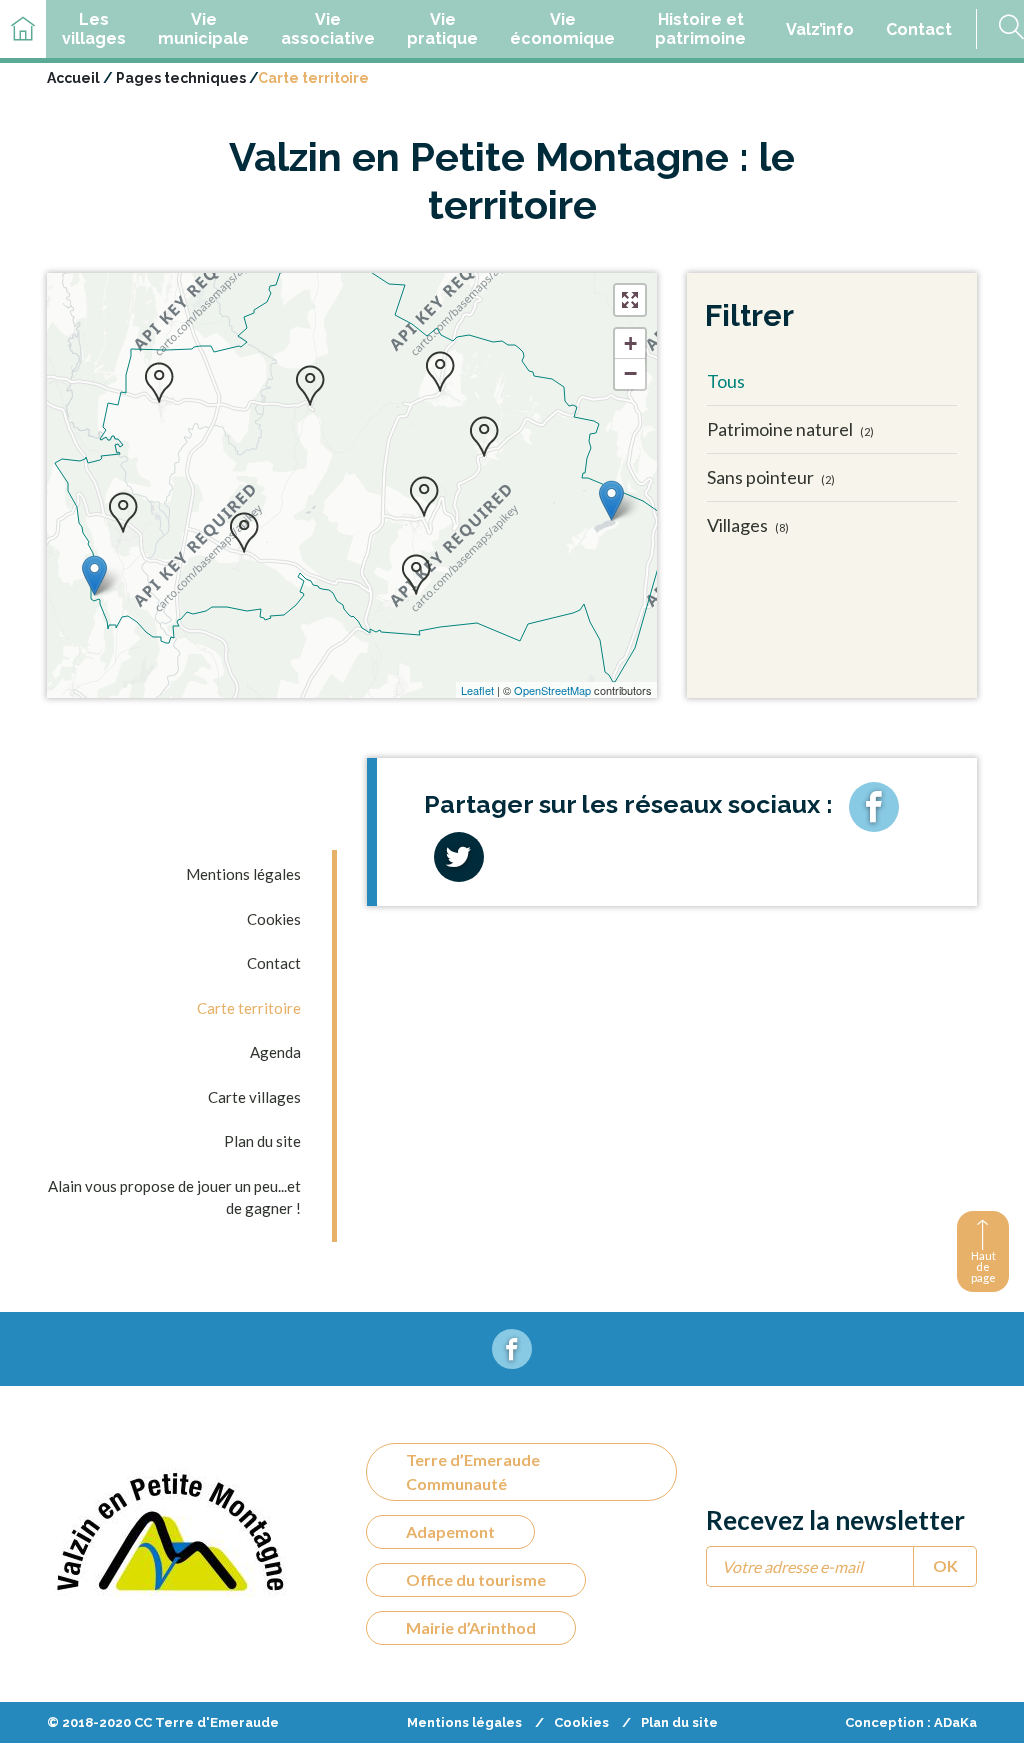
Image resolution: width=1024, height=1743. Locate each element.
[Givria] (244, 532)
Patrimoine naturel (790, 429)
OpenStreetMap (552, 690)
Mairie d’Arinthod (471, 1627)
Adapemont (450, 1531)
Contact (274, 963)
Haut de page (983, 1266)
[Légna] (424, 496)
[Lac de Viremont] (611, 500)
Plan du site (262, 1141)
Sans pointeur (771, 477)
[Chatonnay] (123, 512)
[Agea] (416, 574)
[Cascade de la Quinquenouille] (94, 575)
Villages (748, 525)
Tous (726, 381)
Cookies (274, 919)
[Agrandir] (630, 300)
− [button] (630, 373)
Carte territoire (249, 1008)
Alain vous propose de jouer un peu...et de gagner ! (174, 1197)
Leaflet (477, 690)
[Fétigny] (440, 371)
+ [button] (630, 343)
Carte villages (254, 1097)
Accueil (73, 78)
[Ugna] (159, 382)
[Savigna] (310, 385)
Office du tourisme (476, 1579)
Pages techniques (181, 78)
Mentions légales (243, 874)
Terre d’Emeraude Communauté (473, 1471)
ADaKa (955, 1722)
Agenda (275, 1052)
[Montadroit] (484, 436)
